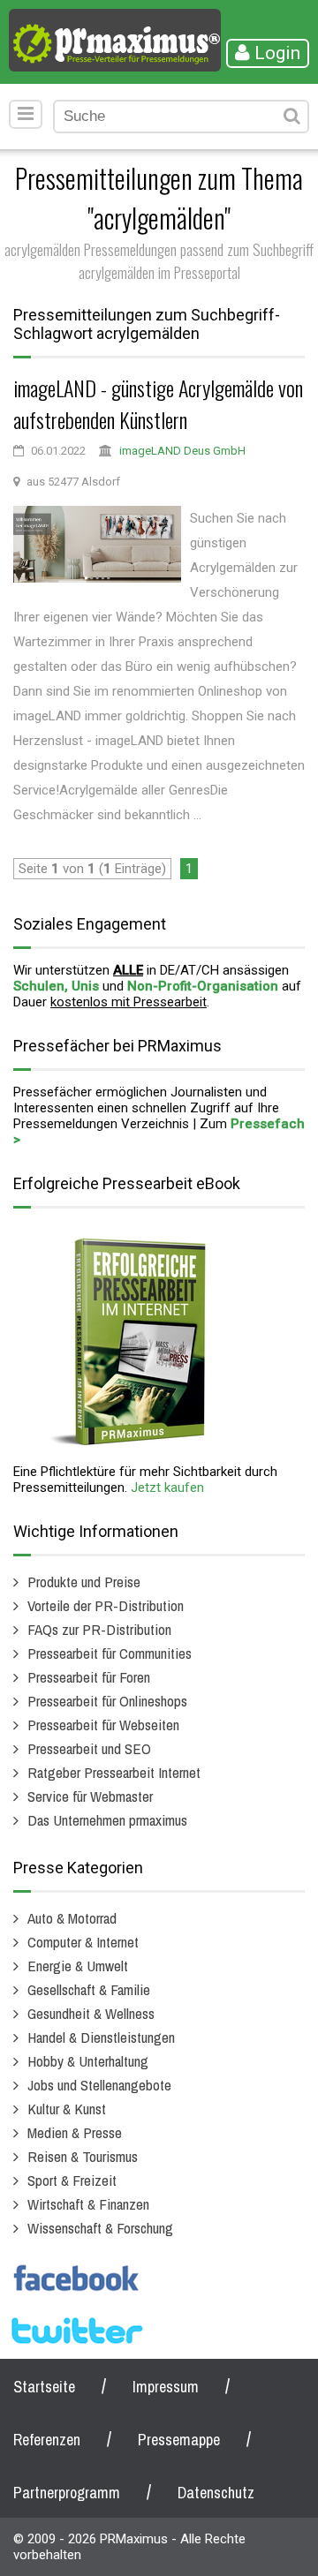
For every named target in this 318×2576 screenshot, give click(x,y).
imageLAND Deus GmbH (182, 451)
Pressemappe (179, 2440)
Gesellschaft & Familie (89, 1989)
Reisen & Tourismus (83, 2156)
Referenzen (47, 2440)
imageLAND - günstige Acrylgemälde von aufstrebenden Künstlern (158, 403)
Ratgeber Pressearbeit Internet (114, 1772)
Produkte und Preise (84, 1582)
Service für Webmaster (90, 1796)
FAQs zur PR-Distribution (99, 1629)
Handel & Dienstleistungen (101, 2037)
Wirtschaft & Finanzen (88, 2204)
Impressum (166, 2387)
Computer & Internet (83, 1942)
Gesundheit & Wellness (91, 2013)
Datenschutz (216, 2493)
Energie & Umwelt (78, 1966)
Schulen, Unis (56, 986)
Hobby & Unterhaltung (88, 2061)
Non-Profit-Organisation (203, 986)
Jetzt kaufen (167, 1488)
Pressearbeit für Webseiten (103, 1725)
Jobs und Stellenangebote (99, 2085)
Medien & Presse (75, 2132)
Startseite (44, 2387)
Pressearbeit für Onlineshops (107, 1701)
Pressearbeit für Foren (89, 1677)
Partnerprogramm (67, 2493)
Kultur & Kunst (67, 2109)
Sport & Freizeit (72, 2180)
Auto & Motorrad (72, 1918)
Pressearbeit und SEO (89, 1748)
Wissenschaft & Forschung (100, 2228)
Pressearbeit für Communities (110, 1653)
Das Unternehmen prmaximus (107, 1820)
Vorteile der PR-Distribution (106, 1605)
